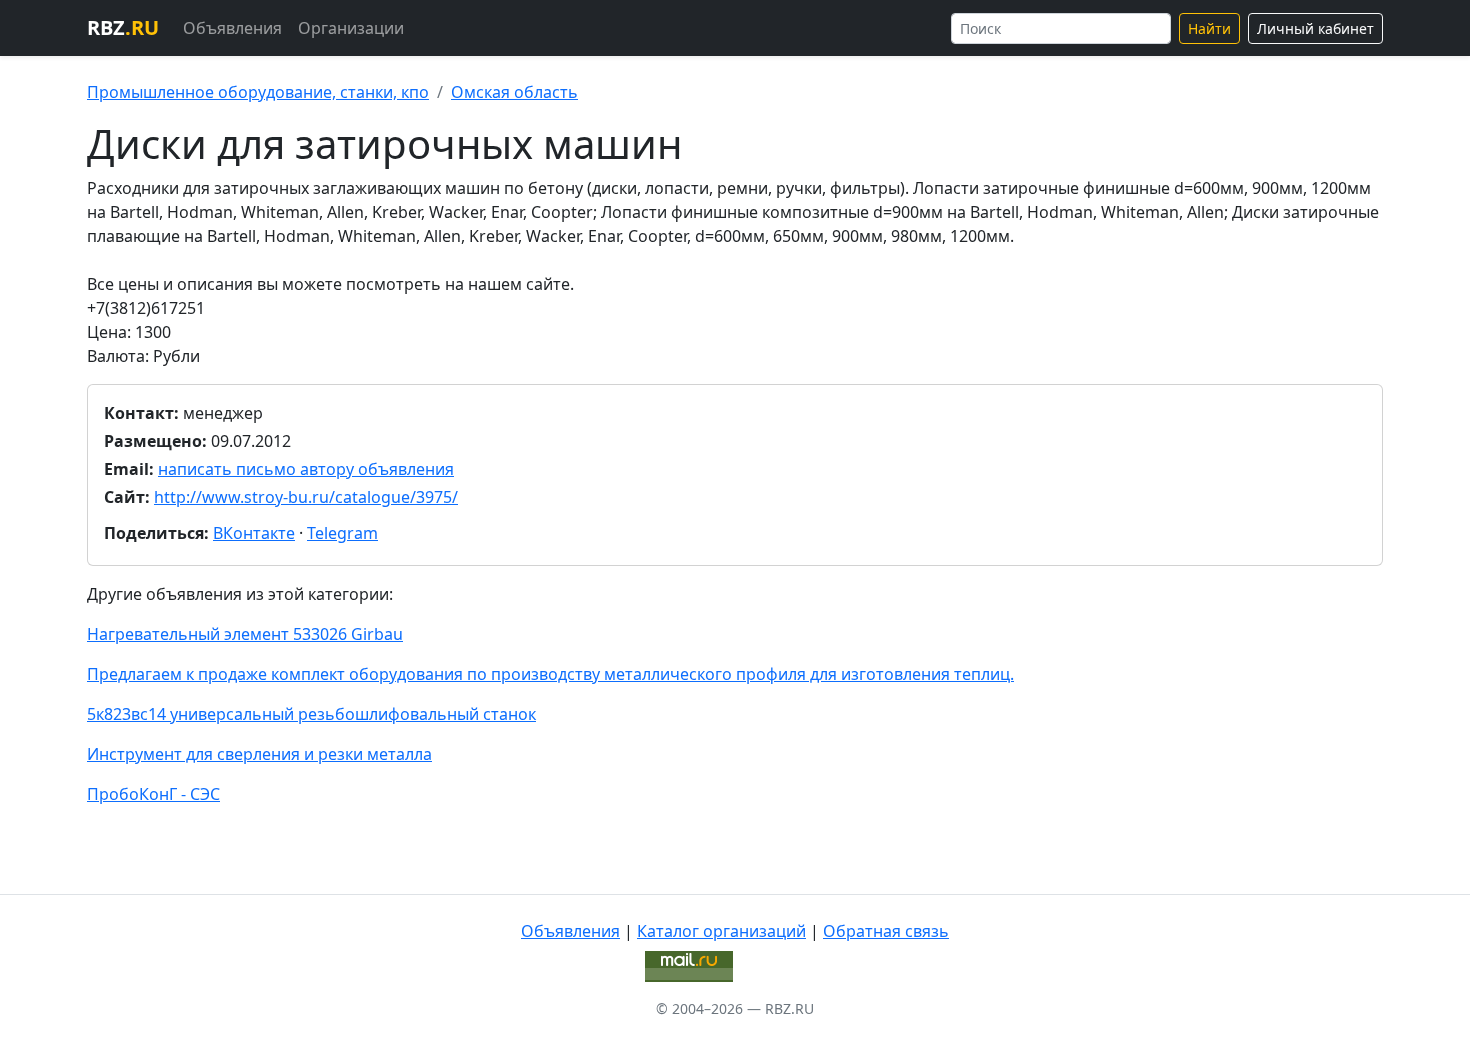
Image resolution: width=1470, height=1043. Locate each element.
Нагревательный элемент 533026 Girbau (245, 634)
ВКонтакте (254, 533)
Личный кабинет (1315, 28)
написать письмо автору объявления (306, 469)
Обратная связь (886, 931)
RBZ (123, 27)
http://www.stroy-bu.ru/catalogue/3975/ (306, 497)
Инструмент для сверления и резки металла (259, 754)
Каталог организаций (721, 931)
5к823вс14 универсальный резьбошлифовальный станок (311, 714)
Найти (1209, 28)
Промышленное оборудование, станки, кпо (258, 92)
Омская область (514, 92)
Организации (351, 28)
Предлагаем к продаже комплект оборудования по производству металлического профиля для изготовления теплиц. (550, 674)
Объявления (232, 28)
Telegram (342, 533)
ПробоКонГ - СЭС (153, 794)
